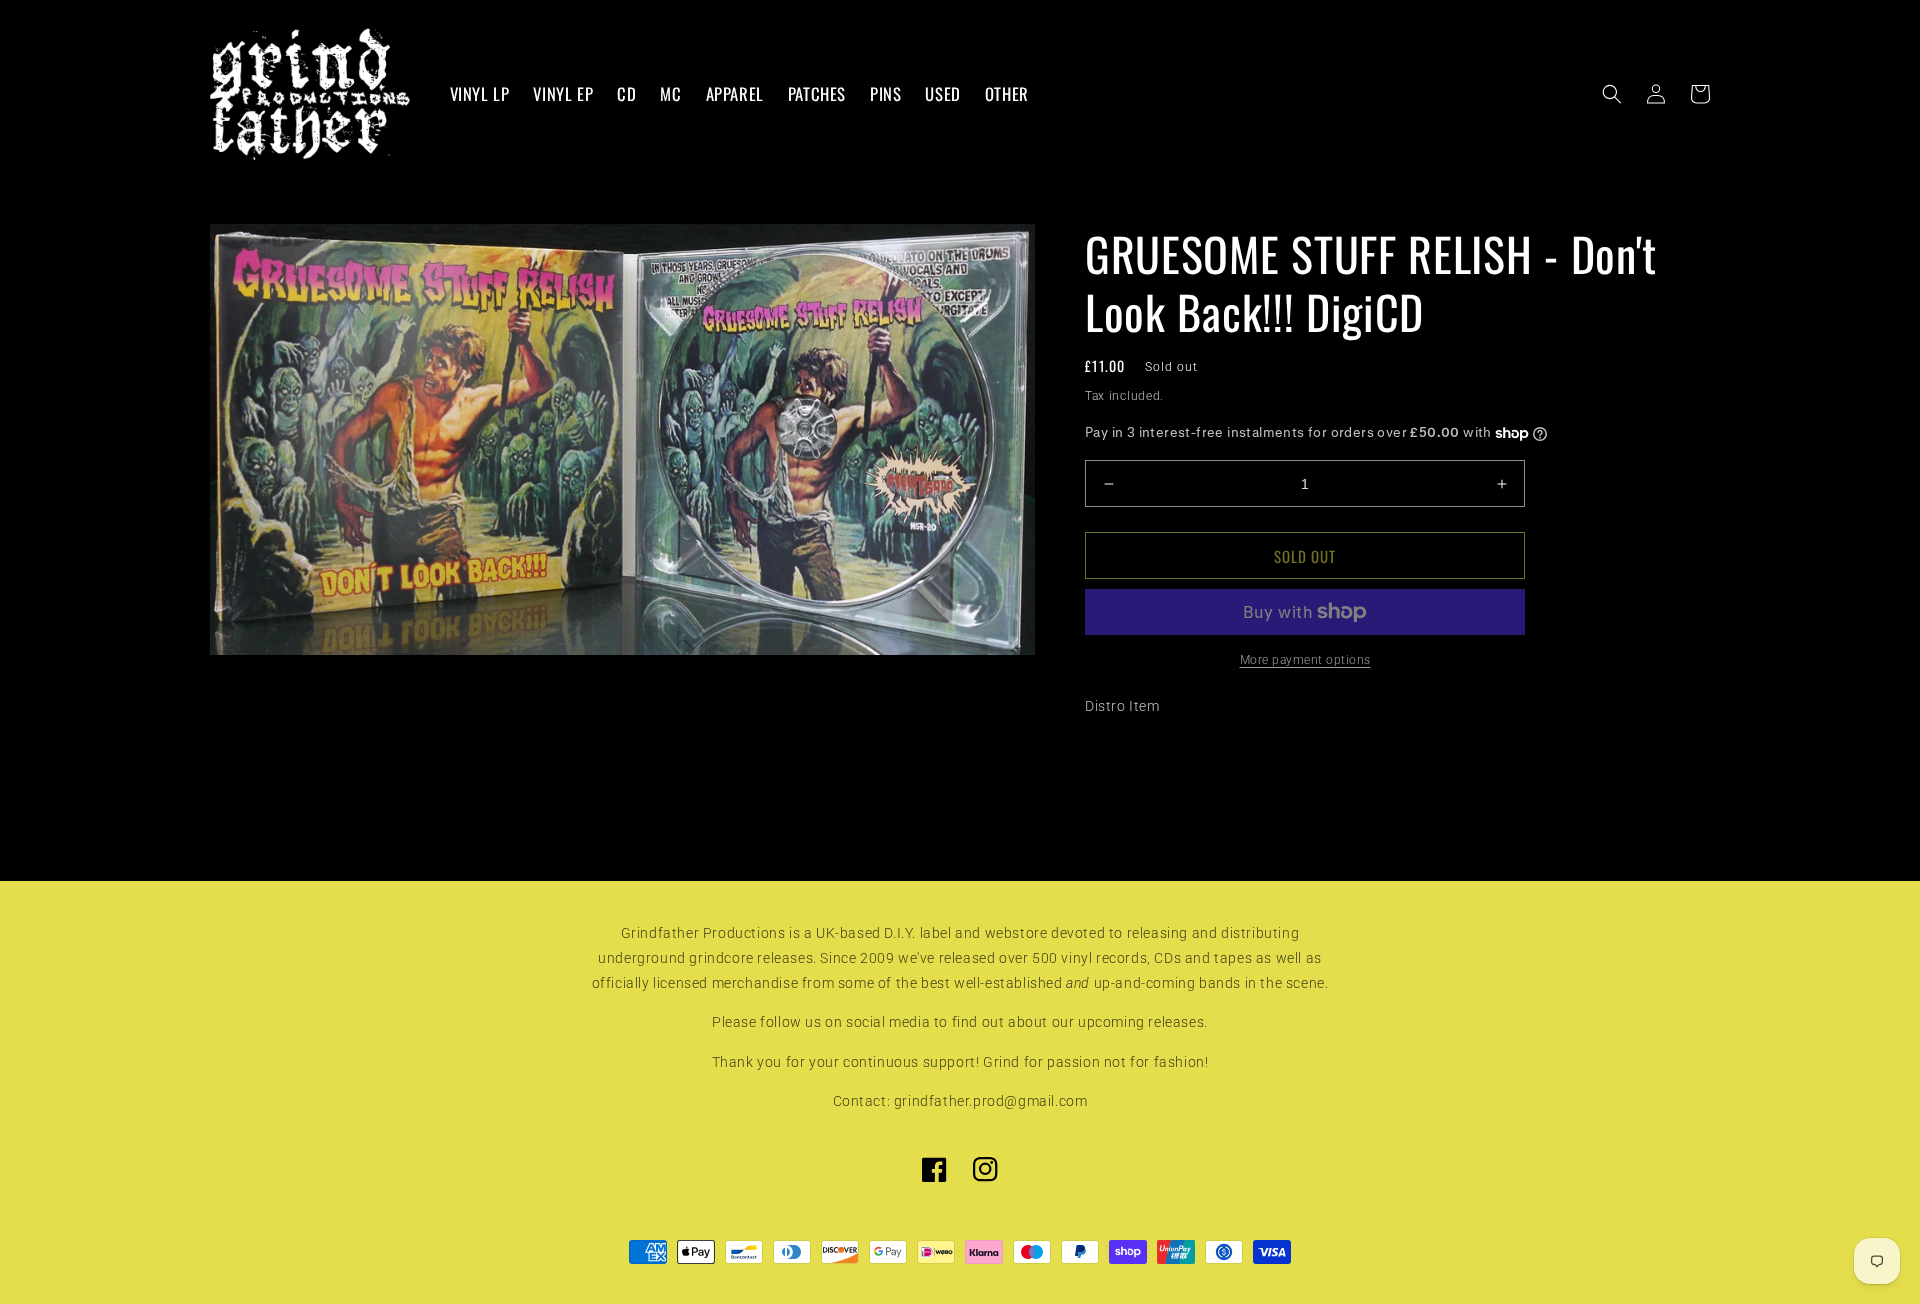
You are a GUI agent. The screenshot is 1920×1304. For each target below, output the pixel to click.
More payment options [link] (1305, 660)
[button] (1612, 94)
